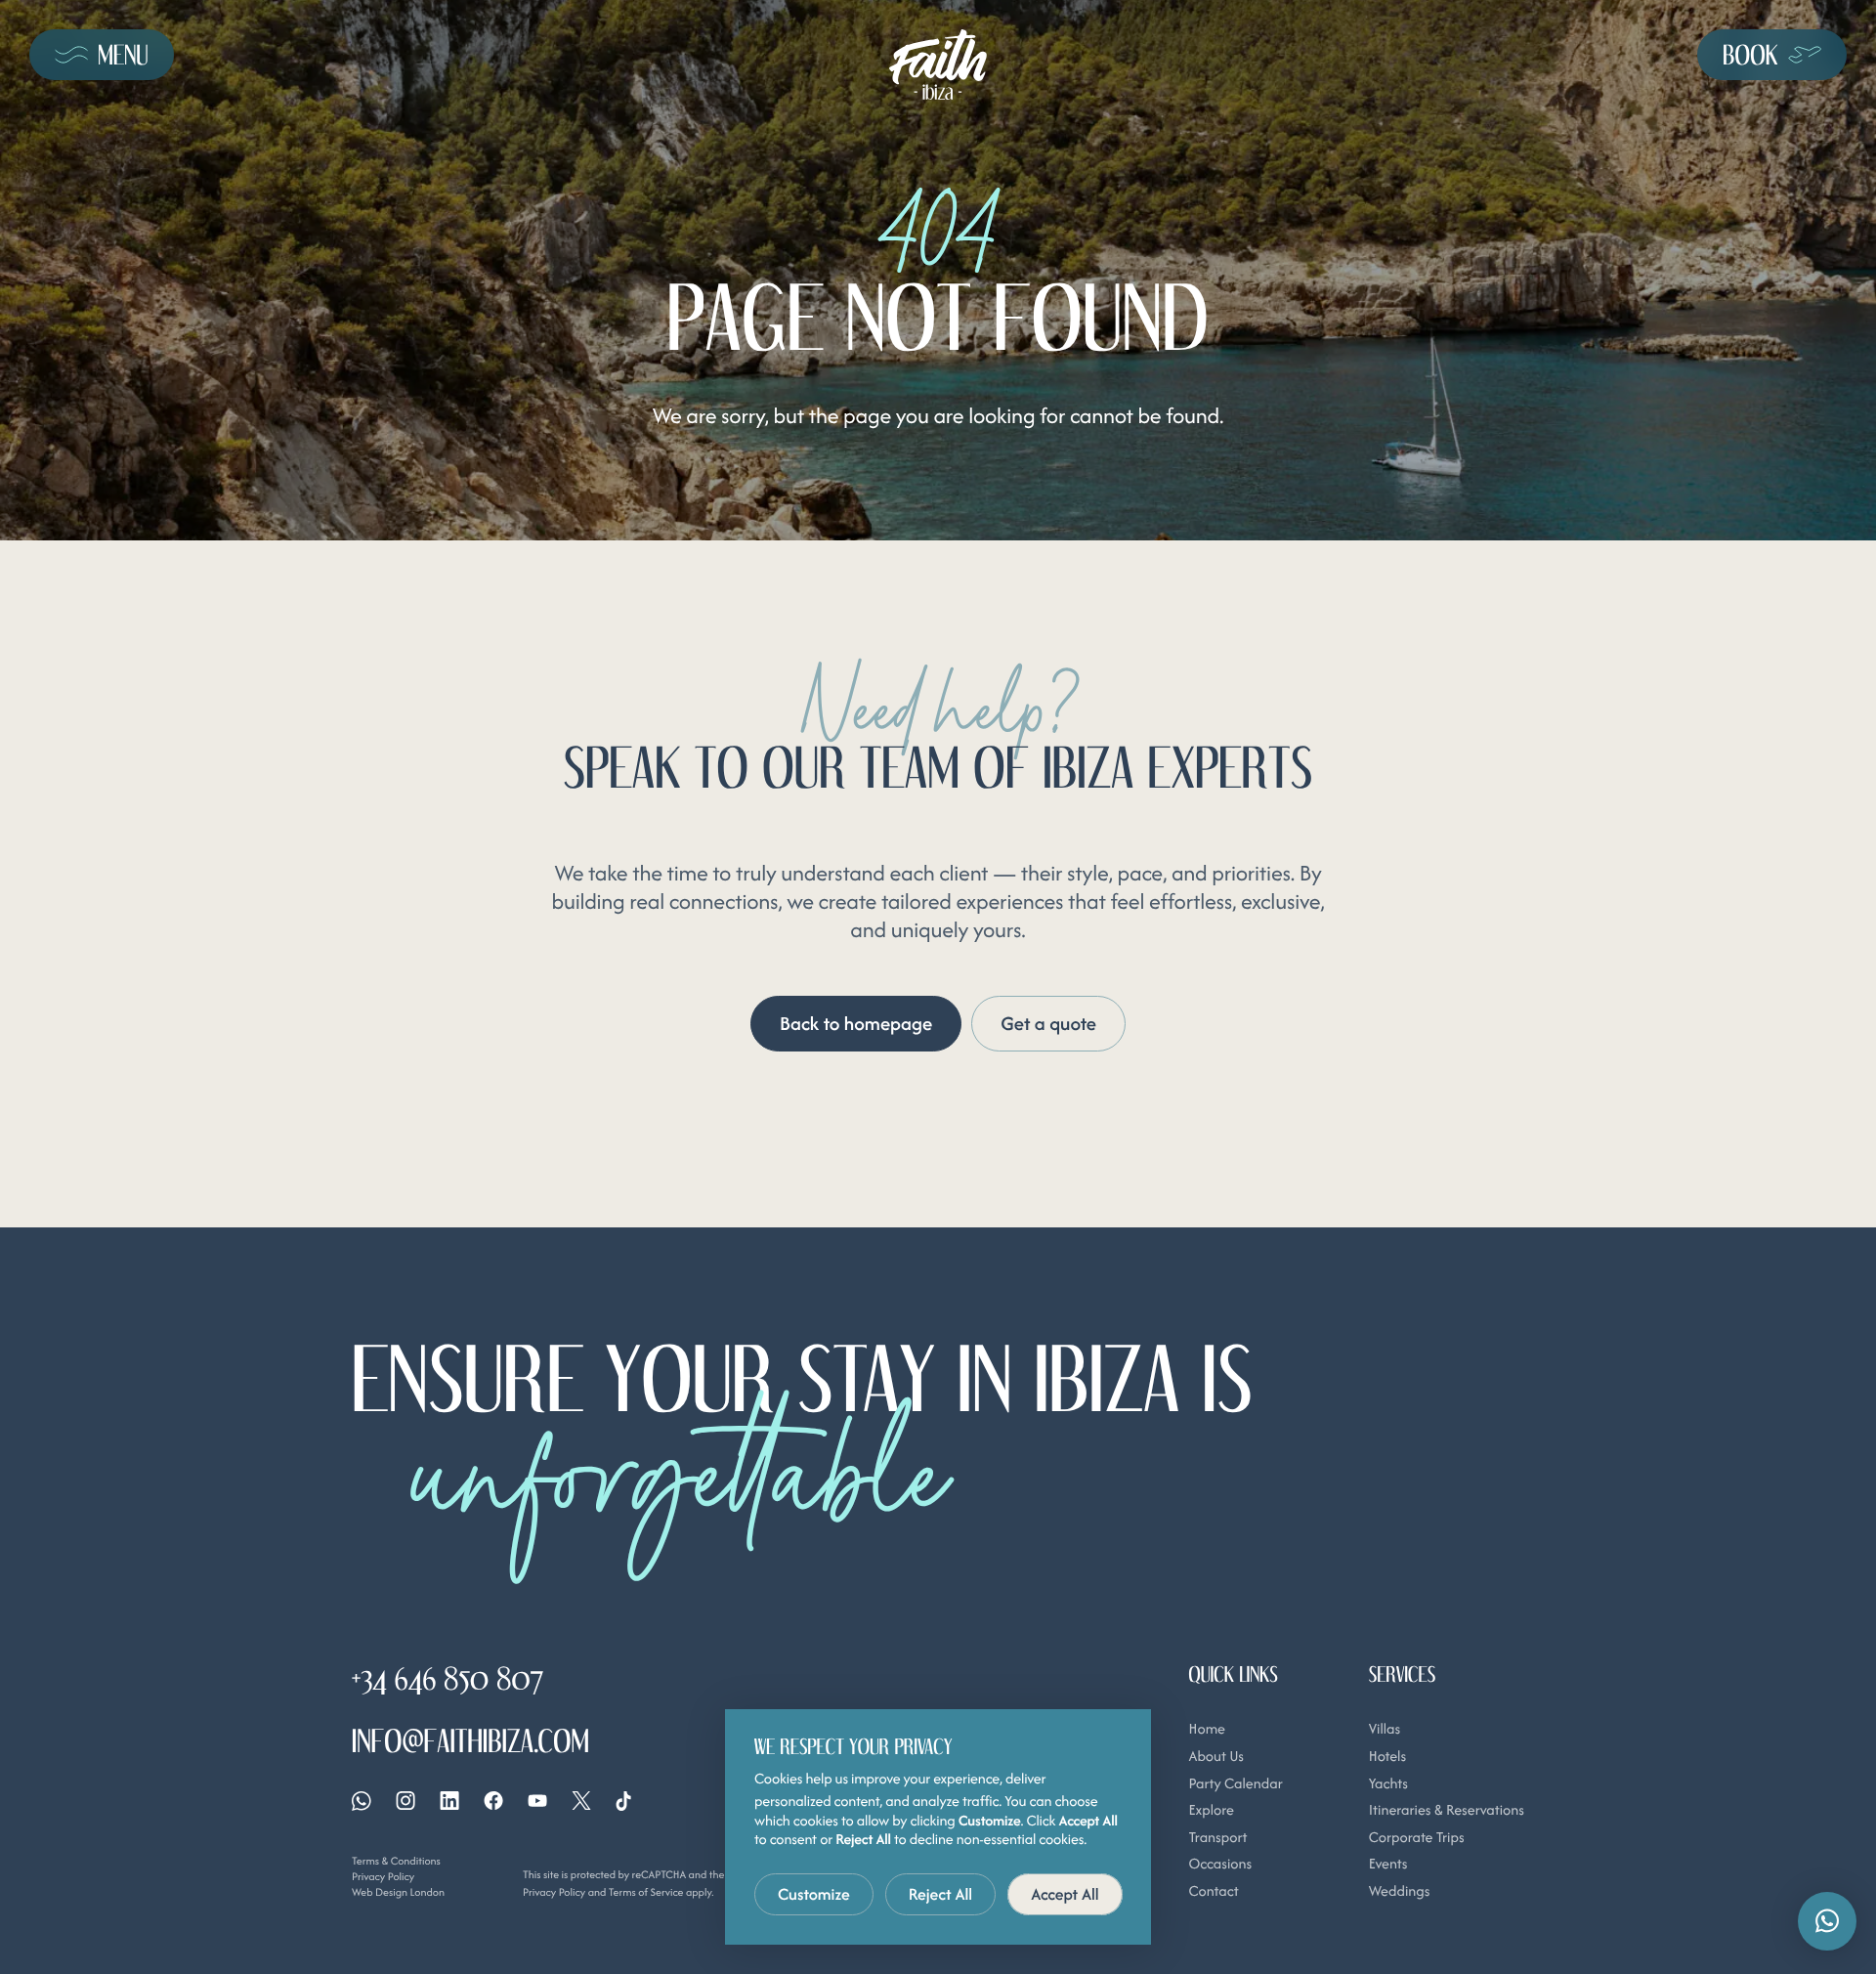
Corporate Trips (1417, 1838)
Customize (814, 1894)
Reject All (941, 1894)
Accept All (1065, 1894)
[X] (581, 1801)
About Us (1216, 1757)
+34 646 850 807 (448, 1678)
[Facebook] (493, 1801)
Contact (1214, 1891)
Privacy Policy (383, 1876)
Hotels (1387, 1757)
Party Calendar (1236, 1784)
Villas (1385, 1729)
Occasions (1221, 1864)
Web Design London (398, 1892)
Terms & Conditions (396, 1861)
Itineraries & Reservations (1447, 1810)
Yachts (1388, 1784)
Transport (1218, 1838)
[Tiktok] (623, 1801)
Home (1207, 1729)
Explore (1212, 1810)
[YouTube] (537, 1801)
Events (1388, 1864)
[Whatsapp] (362, 1801)
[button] (1827, 1921)
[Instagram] (405, 1801)
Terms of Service (646, 1892)
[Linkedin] (449, 1801)
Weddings (1400, 1891)
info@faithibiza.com (470, 1740)
